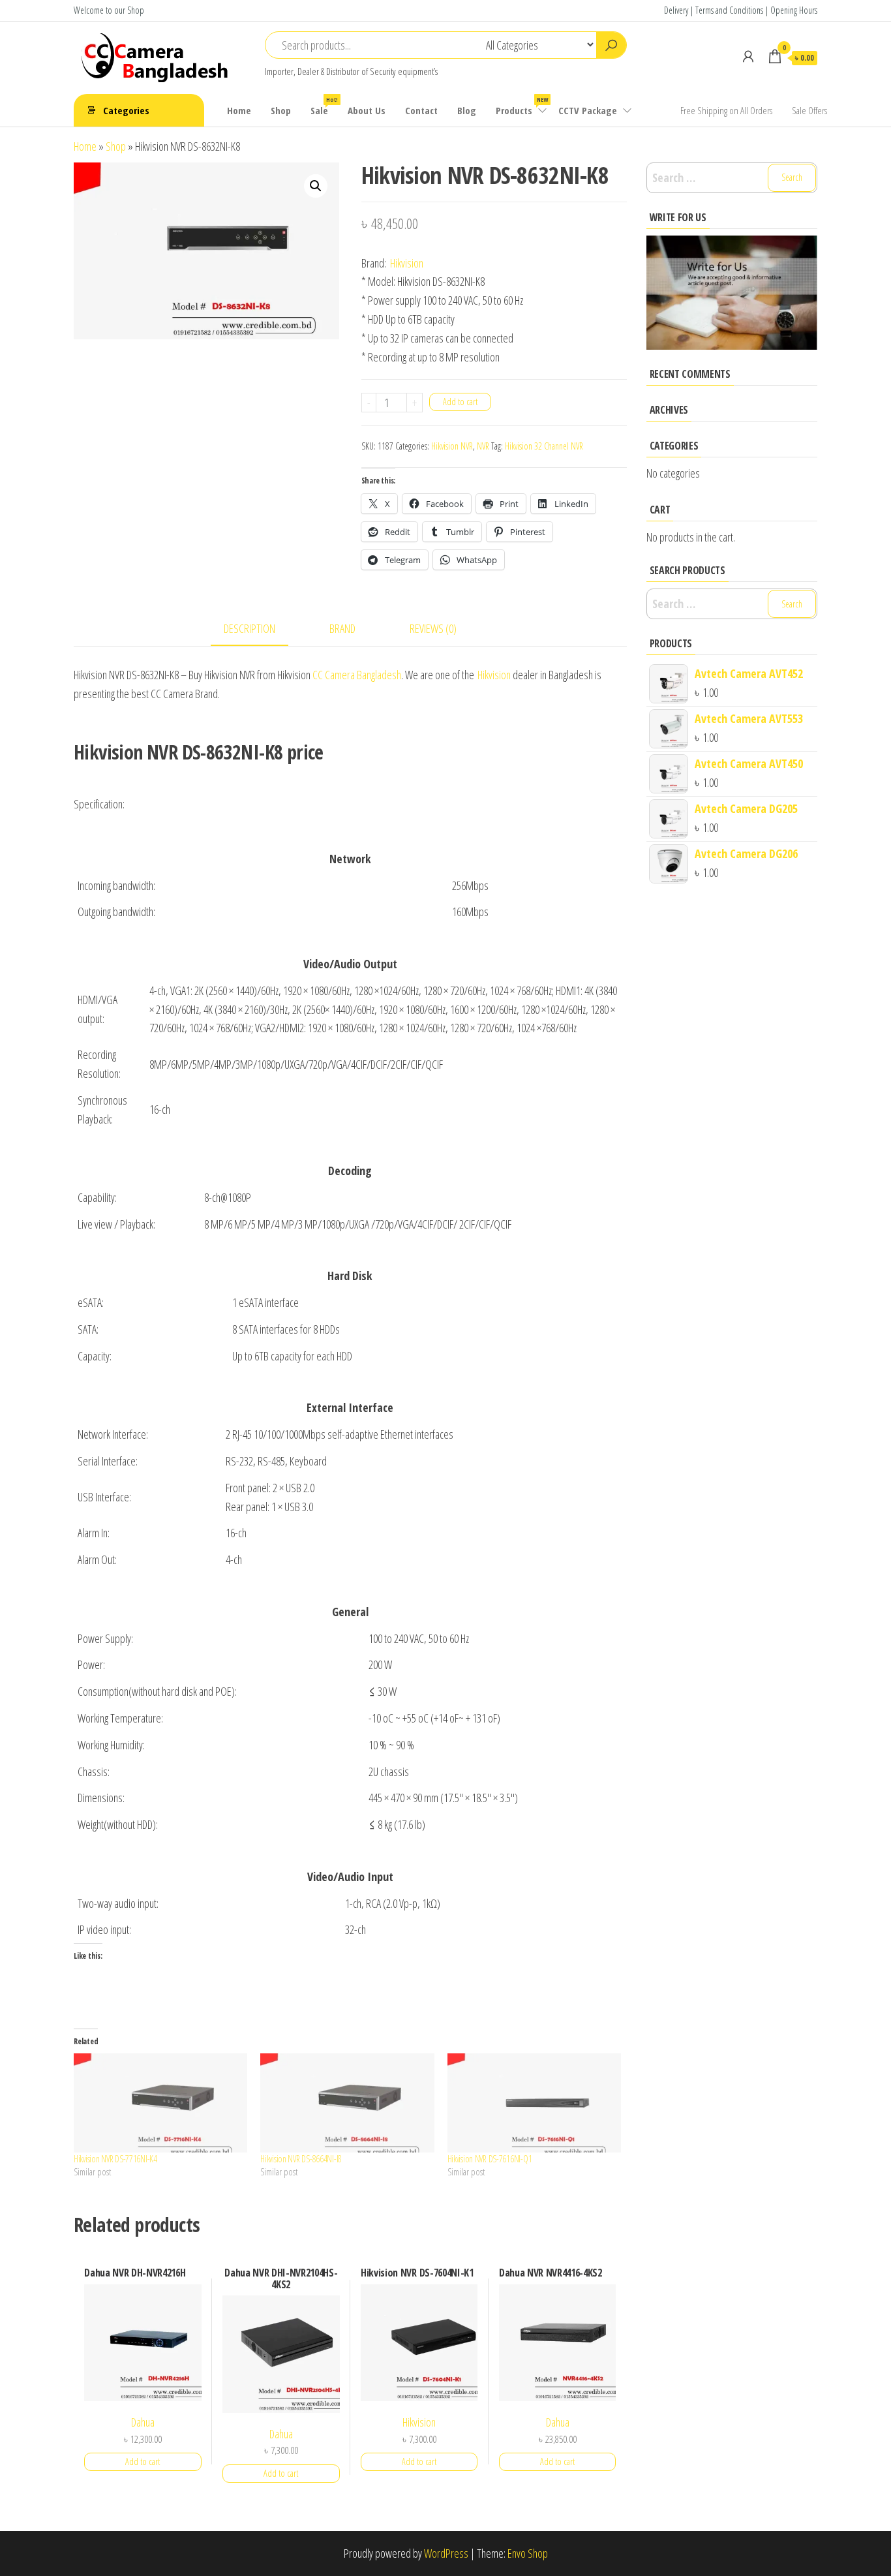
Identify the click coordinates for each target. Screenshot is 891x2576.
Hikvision (407, 263)
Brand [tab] (342, 628)
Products (522, 106)
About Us (367, 110)
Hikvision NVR (452, 446)
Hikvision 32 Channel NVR (544, 446)
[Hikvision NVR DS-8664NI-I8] (347, 2103)
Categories (126, 110)
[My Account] (748, 56)
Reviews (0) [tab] (433, 628)
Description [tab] (249, 628)
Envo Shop (528, 2553)
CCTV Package (588, 110)
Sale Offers (809, 110)
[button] (316, 186)
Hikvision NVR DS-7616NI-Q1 (490, 2159)
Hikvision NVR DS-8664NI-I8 (301, 2159)
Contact (421, 110)
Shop (281, 110)
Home (239, 110)
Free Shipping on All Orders (726, 110)
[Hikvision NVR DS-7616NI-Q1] (534, 2103)
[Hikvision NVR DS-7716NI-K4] (160, 2103)
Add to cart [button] (143, 2461)
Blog (467, 110)
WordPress (446, 2553)
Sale (324, 106)
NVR (483, 446)
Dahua (143, 2422)
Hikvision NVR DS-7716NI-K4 (115, 2159)
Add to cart (460, 402)
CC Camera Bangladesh (357, 675)
